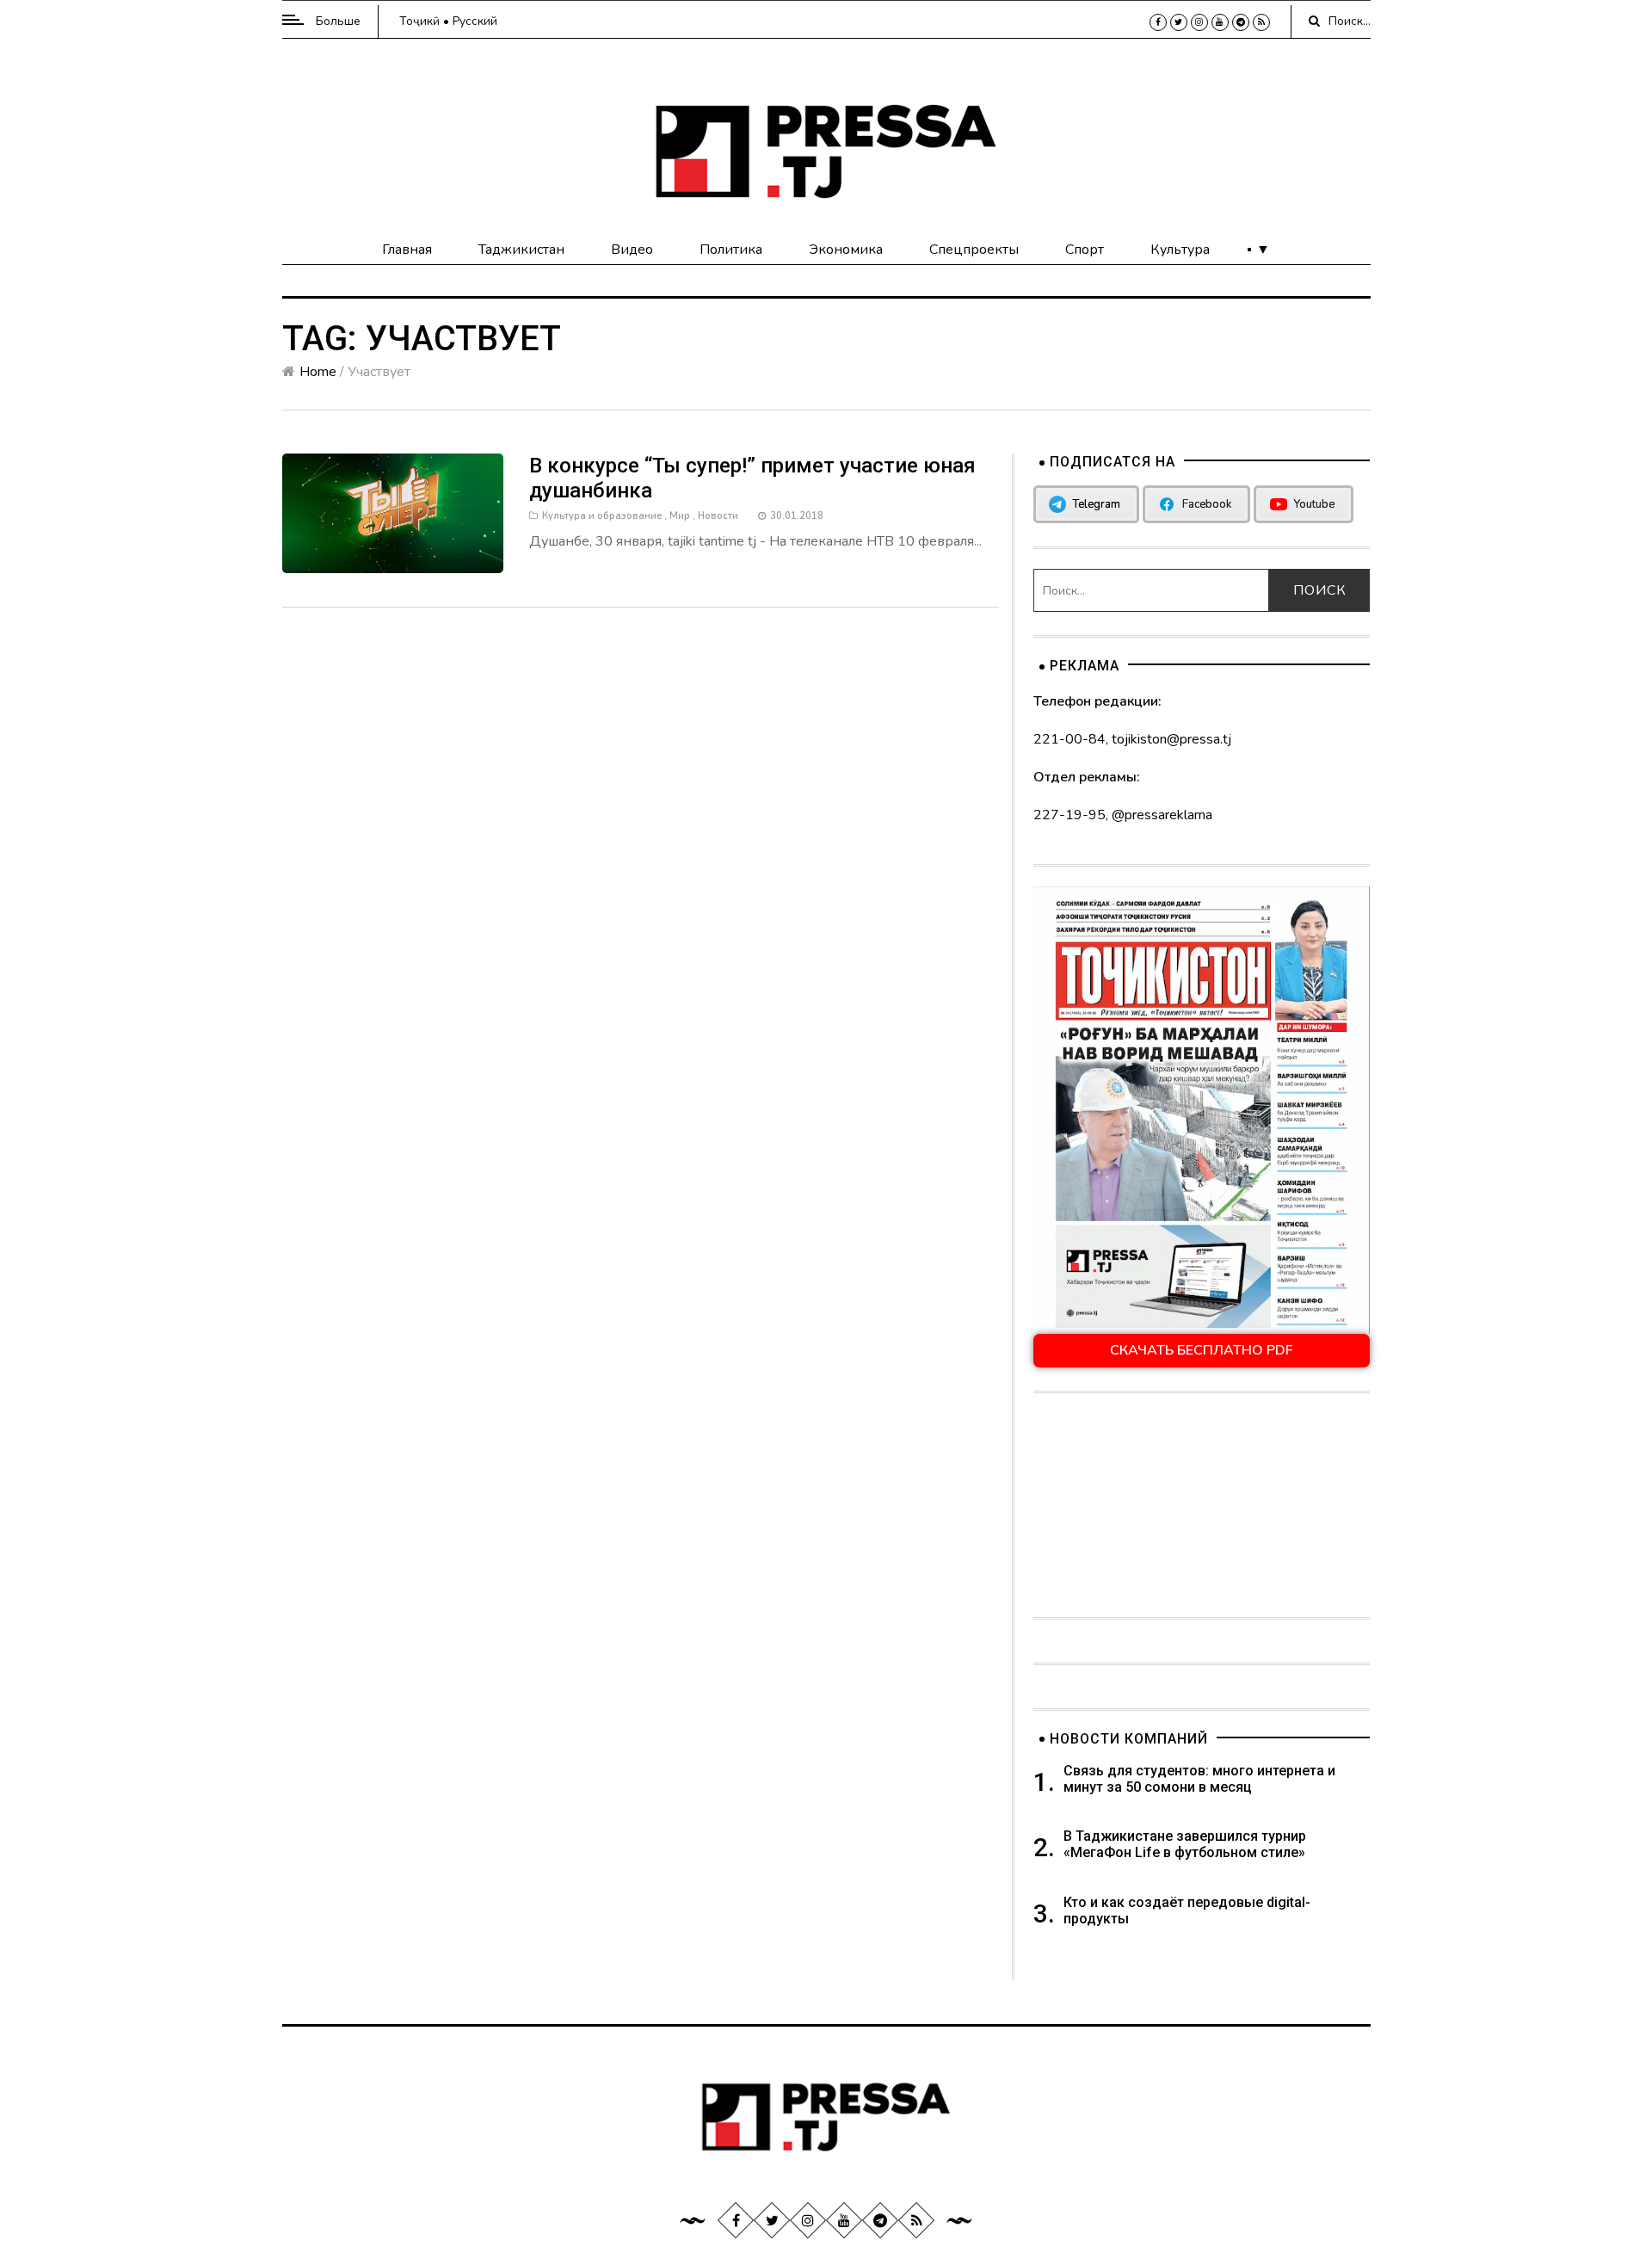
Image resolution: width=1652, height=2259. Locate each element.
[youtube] (1220, 22)
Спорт (1085, 250)
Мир (680, 516)
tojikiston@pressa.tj (1171, 739)
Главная (407, 250)
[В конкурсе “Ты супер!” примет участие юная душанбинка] (393, 513)
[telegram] (1241, 22)
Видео (632, 250)
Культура (1180, 250)
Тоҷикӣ (419, 21)
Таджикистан (521, 250)
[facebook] (1158, 22)
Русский (475, 21)
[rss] (1261, 22)
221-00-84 (1069, 739)
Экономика (846, 250)
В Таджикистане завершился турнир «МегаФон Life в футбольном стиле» (1185, 1844)
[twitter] (1179, 22)
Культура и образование (602, 516)
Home (318, 372)
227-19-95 (1069, 815)
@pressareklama (1162, 815)
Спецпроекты (974, 250)
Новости (718, 516)
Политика (731, 250)
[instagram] (1199, 22)
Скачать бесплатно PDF (1202, 1350)
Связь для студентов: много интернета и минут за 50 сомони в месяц (1199, 1779)
